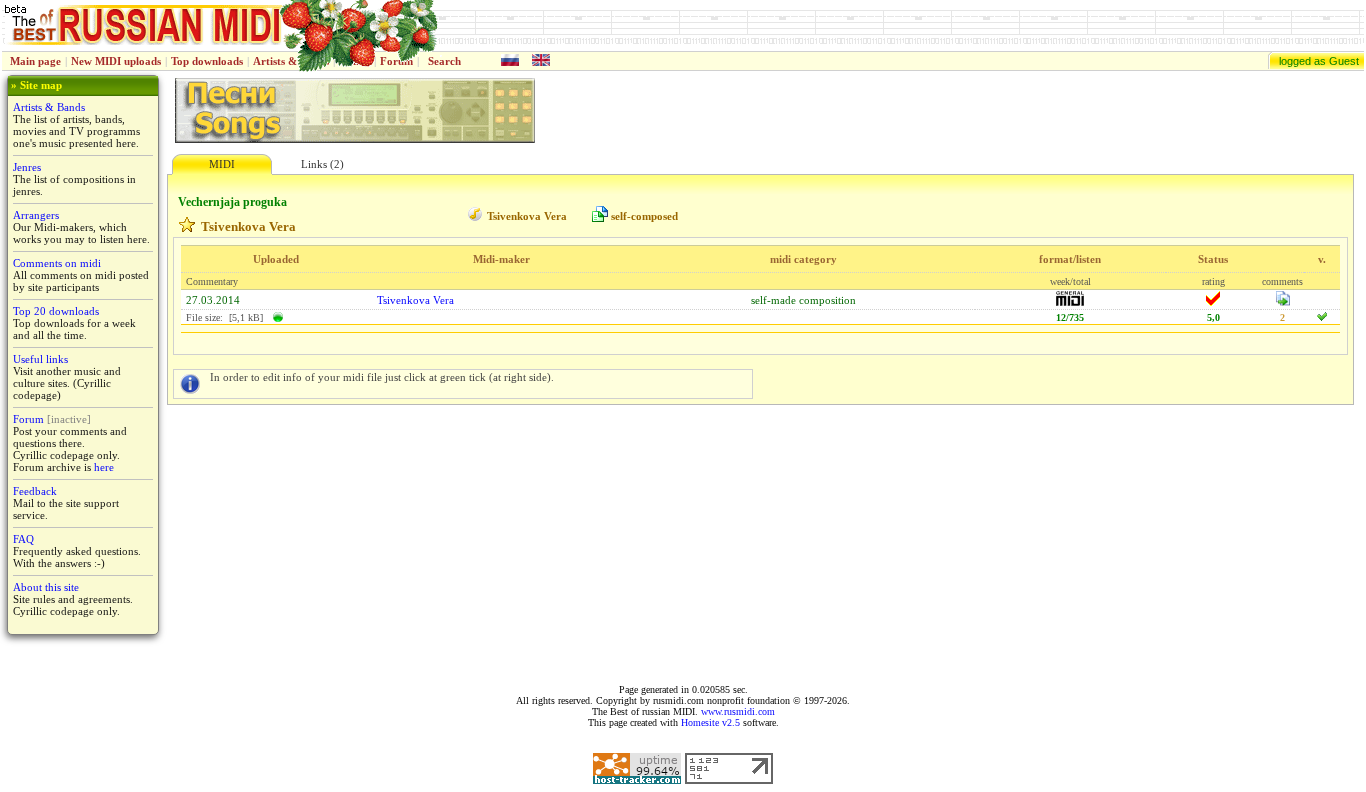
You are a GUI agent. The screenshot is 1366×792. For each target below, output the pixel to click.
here (104, 467)
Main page (35, 61)
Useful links (40, 359)
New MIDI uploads (116, 61)
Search (444, 61)
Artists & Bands (49, 107)
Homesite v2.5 (710, 722)
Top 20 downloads (56, 311)
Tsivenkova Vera (527, 216)
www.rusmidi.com (738, 711)
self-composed (644, 216)
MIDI (222, 164)
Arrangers (36, 215)
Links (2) (322, 164)
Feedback (35, 491)
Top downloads (207, 61)
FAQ (23, 539)
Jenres (27, 167)
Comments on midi (57, 263)
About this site (46, 587)
